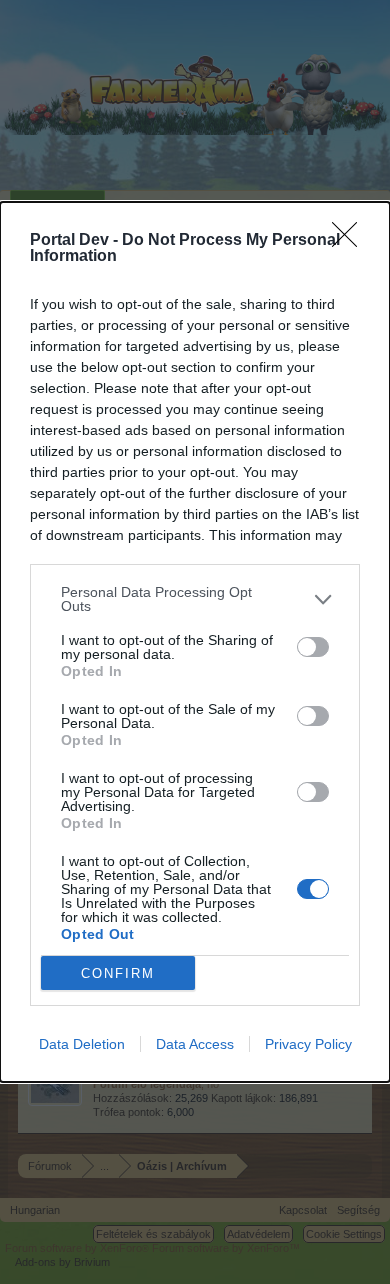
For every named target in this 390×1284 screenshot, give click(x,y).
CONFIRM (118, 973)
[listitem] (195, 599)
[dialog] (195, 642)
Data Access (195, 1044)
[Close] (351, 241)
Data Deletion (82, 1044)
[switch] (313, 647)
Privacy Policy (308, 1044)
